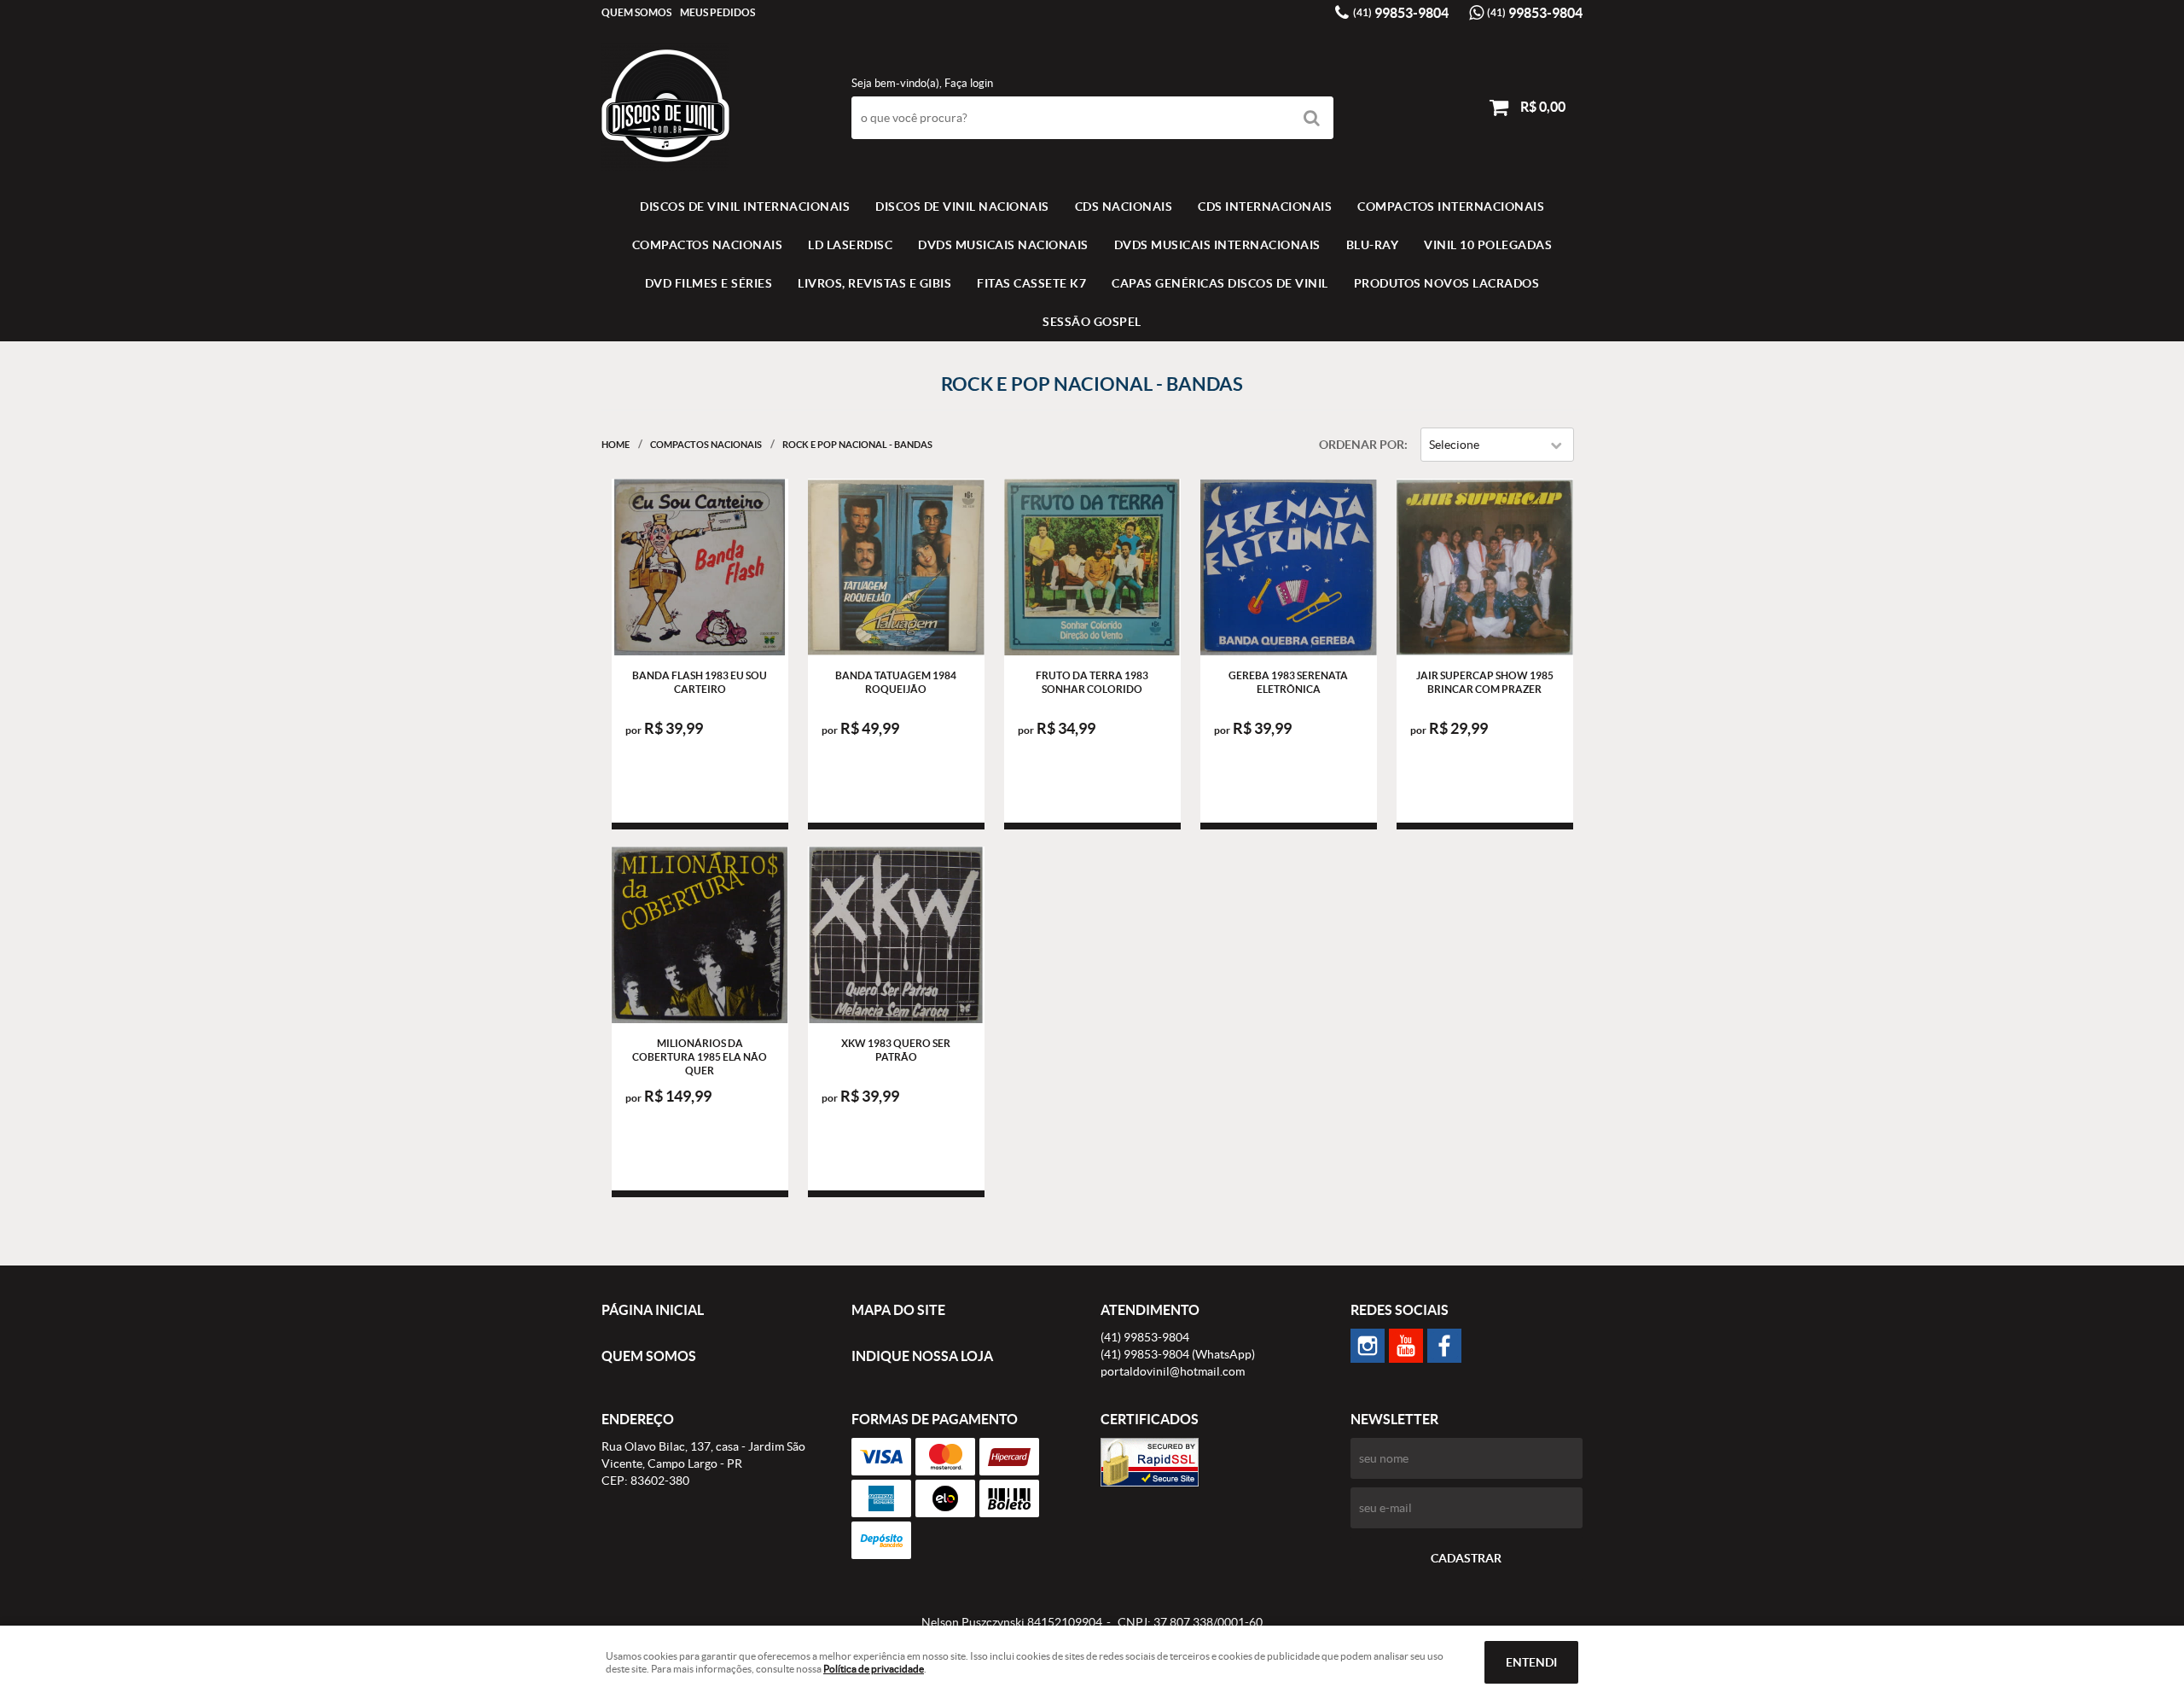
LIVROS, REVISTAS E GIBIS (874, 283)
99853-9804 (1401, 13)
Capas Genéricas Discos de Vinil (1220, 283)
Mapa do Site (898, 1310)
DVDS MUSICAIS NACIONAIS (1003, 245)
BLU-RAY (1373, 245)
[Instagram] (1368, 1346)
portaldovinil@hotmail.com (1173, 1371)
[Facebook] (1444, 1346)
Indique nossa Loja (922, 1356)
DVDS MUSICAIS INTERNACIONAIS (1217, 245)
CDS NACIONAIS (1124, 207)
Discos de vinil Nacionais (962, 207)
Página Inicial (653, 1310)
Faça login (969, 83)
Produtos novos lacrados (1447, 283)
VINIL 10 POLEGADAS (1488, 245)
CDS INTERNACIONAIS (1265, 207)
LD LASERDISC (850, 245)
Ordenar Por (1362, 445)
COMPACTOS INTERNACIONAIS (1451, 207)
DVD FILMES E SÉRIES (709, 283)
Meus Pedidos (717, 12)
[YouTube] (1406, 1346)
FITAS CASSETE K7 (1031, 283)
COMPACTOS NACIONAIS (708, 245)
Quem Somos (636, 12)
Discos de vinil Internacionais (745, 207)
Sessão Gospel (1092, 322)
